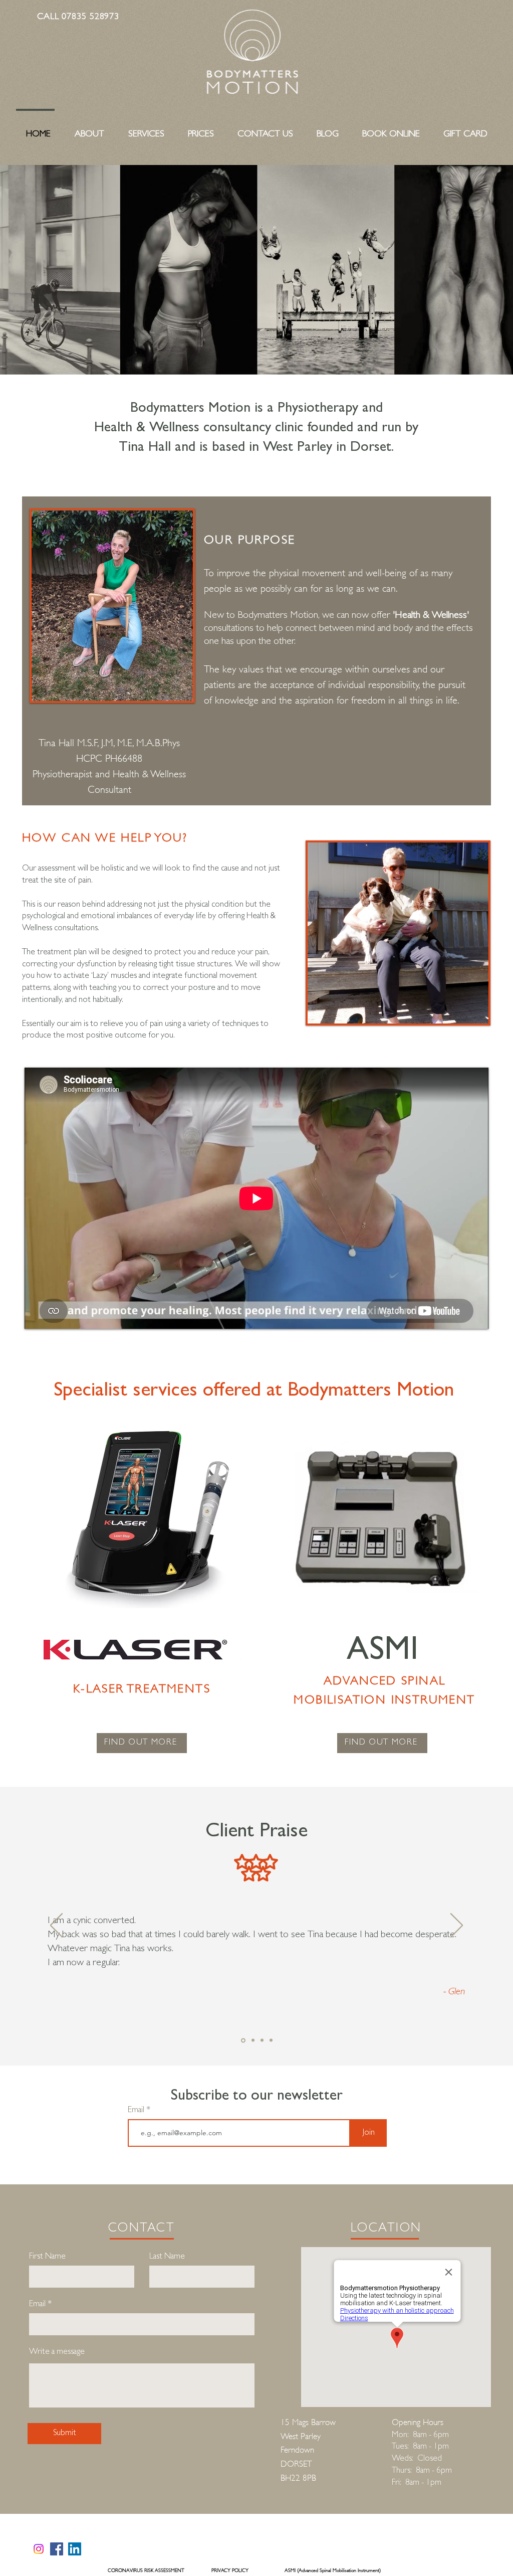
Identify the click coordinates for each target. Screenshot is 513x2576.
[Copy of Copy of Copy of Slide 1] (271, 2040)
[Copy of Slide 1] (253, 2040)
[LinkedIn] (75, 2549)
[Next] (457, 1926)
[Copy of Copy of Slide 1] (262, 2040)
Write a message (57, 2352)
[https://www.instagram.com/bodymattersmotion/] (39, 2549)
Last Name (167, 2257)
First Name (47, 2257)
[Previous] (56, 1926)
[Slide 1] (243, 2040)
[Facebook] (57, 2549)
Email (137, 2110)
